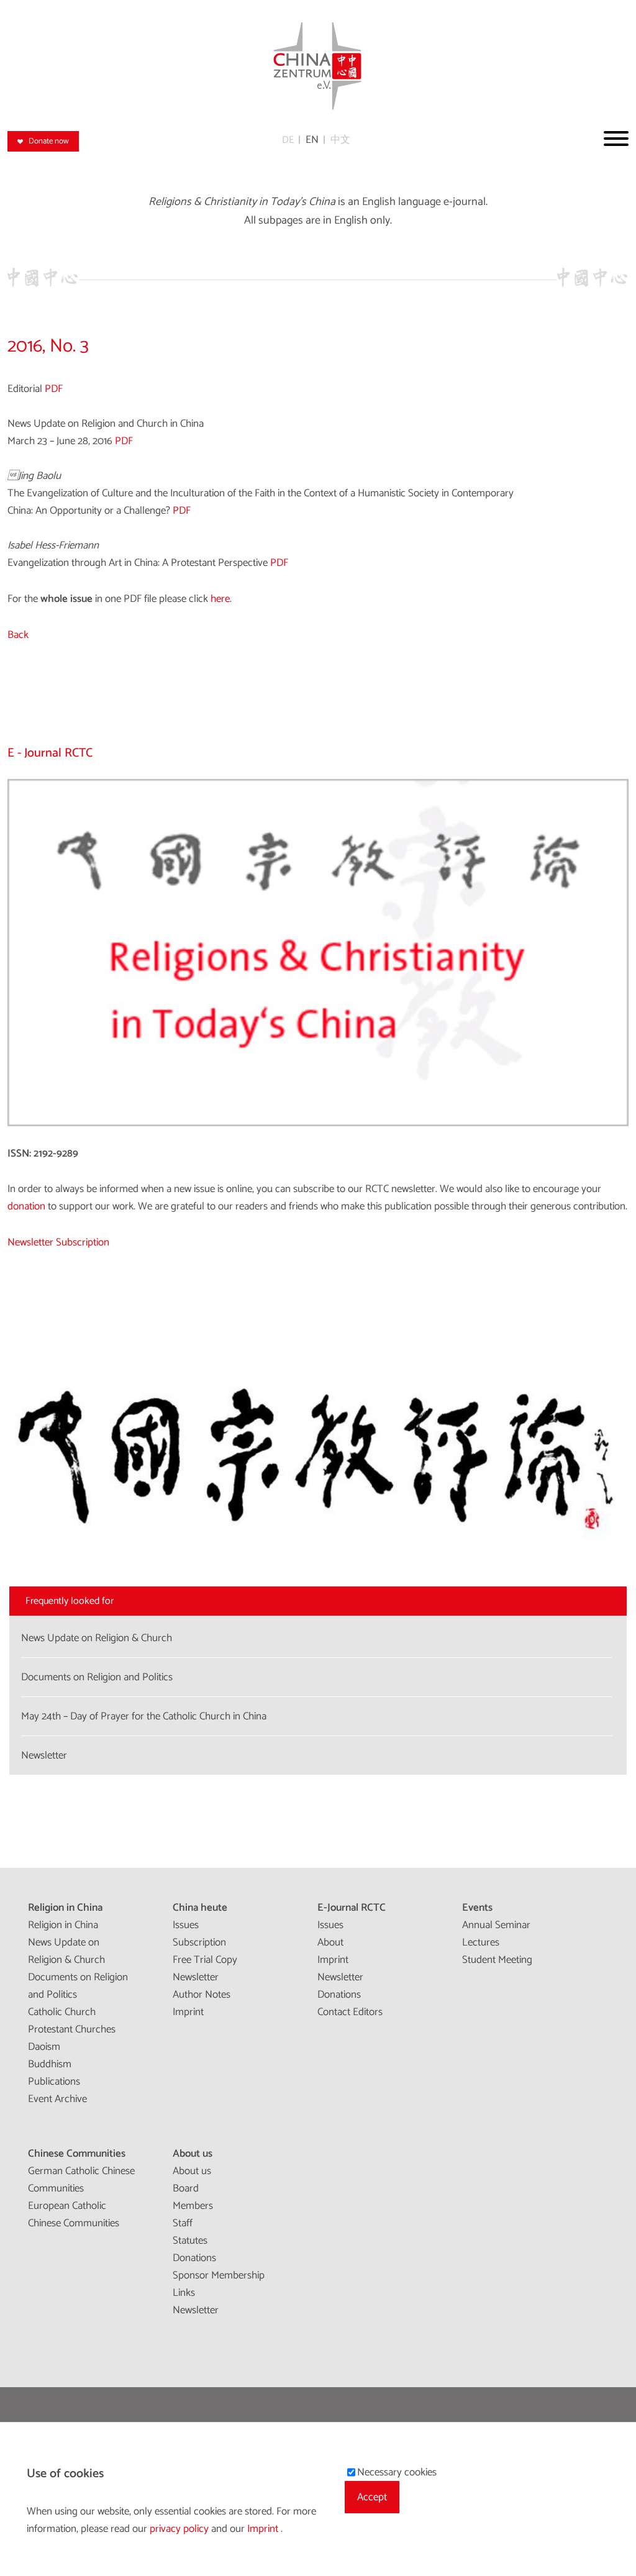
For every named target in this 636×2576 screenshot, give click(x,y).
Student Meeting (497, 1960)
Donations (339, 1995)
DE (288, 140)
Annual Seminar (496, 1925)
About (330, 1942)
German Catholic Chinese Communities (81, 2180)
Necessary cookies (397, 2472)
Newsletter (196, 1977)
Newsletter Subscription (58, 1242)
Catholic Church (62, 2012)
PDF (54, 389)
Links (184, 2293)
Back (18, 635)
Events (477, 1908)
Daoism (44, 2047)
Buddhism (50, 2064)
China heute (200, 1908)
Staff (183, 2223)
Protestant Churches (72, 2029)
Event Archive (57, 2099)
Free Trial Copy (205, 1960)
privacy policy (180, 2529)
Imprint (188, 2012)
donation (26, 1206)
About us (193, 2154)
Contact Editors (350, 2012)
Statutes (190, 2241)
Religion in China (65, 1908)
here (220, 599)
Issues (186, 1925)
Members (193, 2206)
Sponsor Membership (219, 2275)
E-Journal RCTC (352, 1908)
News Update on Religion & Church (66, 1951)
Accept (372, 2497)
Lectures (481, 1942)
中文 (340, 140)
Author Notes (202, 1995)
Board (186, 2188)
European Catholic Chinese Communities (74, 2214)
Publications (54, 2082)
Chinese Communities (77, 2154)
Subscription (199, 1942)
